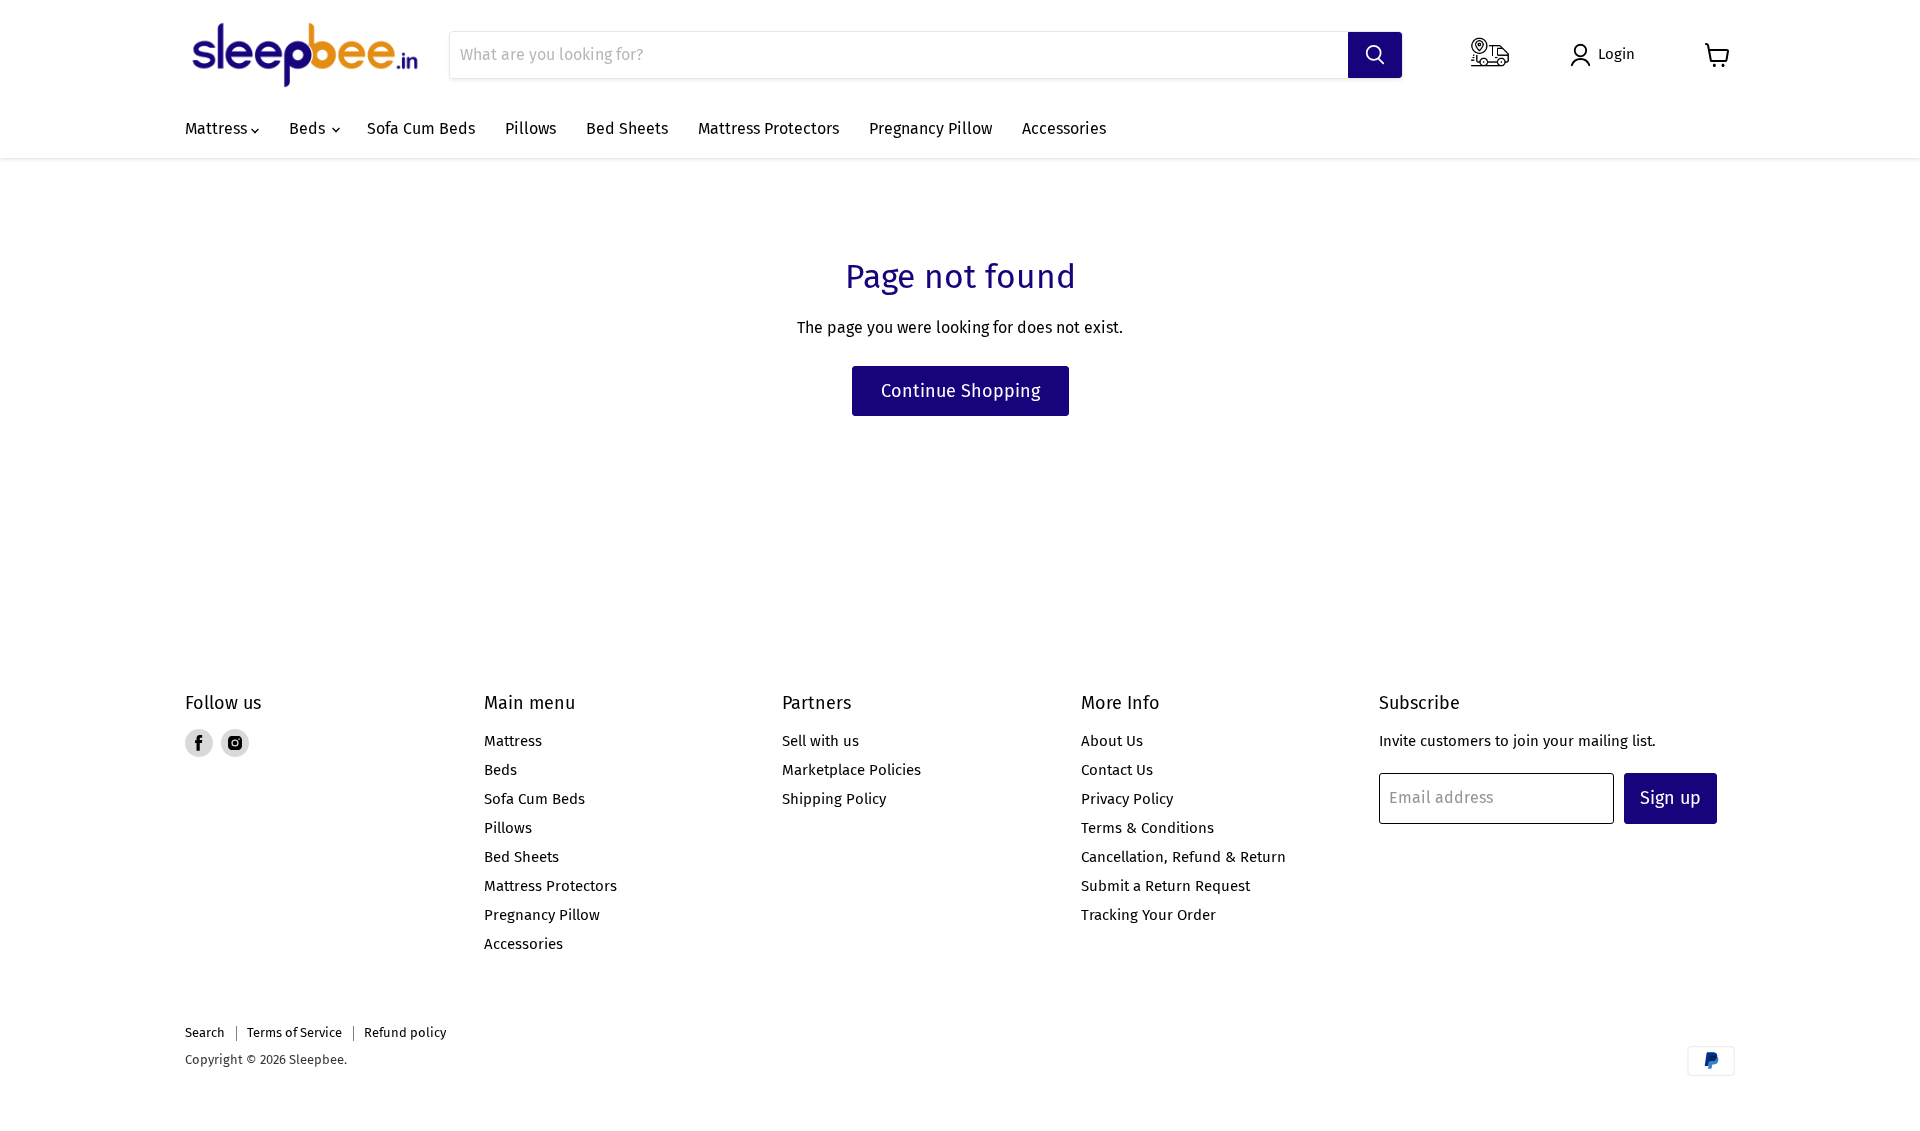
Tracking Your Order (1148, 915)
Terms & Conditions (1147, 828)
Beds (309, 128)
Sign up (1670, 798)
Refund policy (405, 1032)
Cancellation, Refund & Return (1183, 857)
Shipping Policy (834, 799)
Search (205, 1032)
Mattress (218, 128)
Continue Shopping (960, 391)
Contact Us (1117, 770)
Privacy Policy (1127, 799)
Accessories (1064, 128)
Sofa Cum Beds (421, 128)
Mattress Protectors (768, 128)
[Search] (1375, 55)
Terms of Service (294, 1032)
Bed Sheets (627, 128)
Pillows (530, 128)
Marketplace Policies (851, 770)
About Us (1112, 741)
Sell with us (820, 741)
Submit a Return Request (1165, 886)
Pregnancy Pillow (930, 128)
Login (1616, 54)
